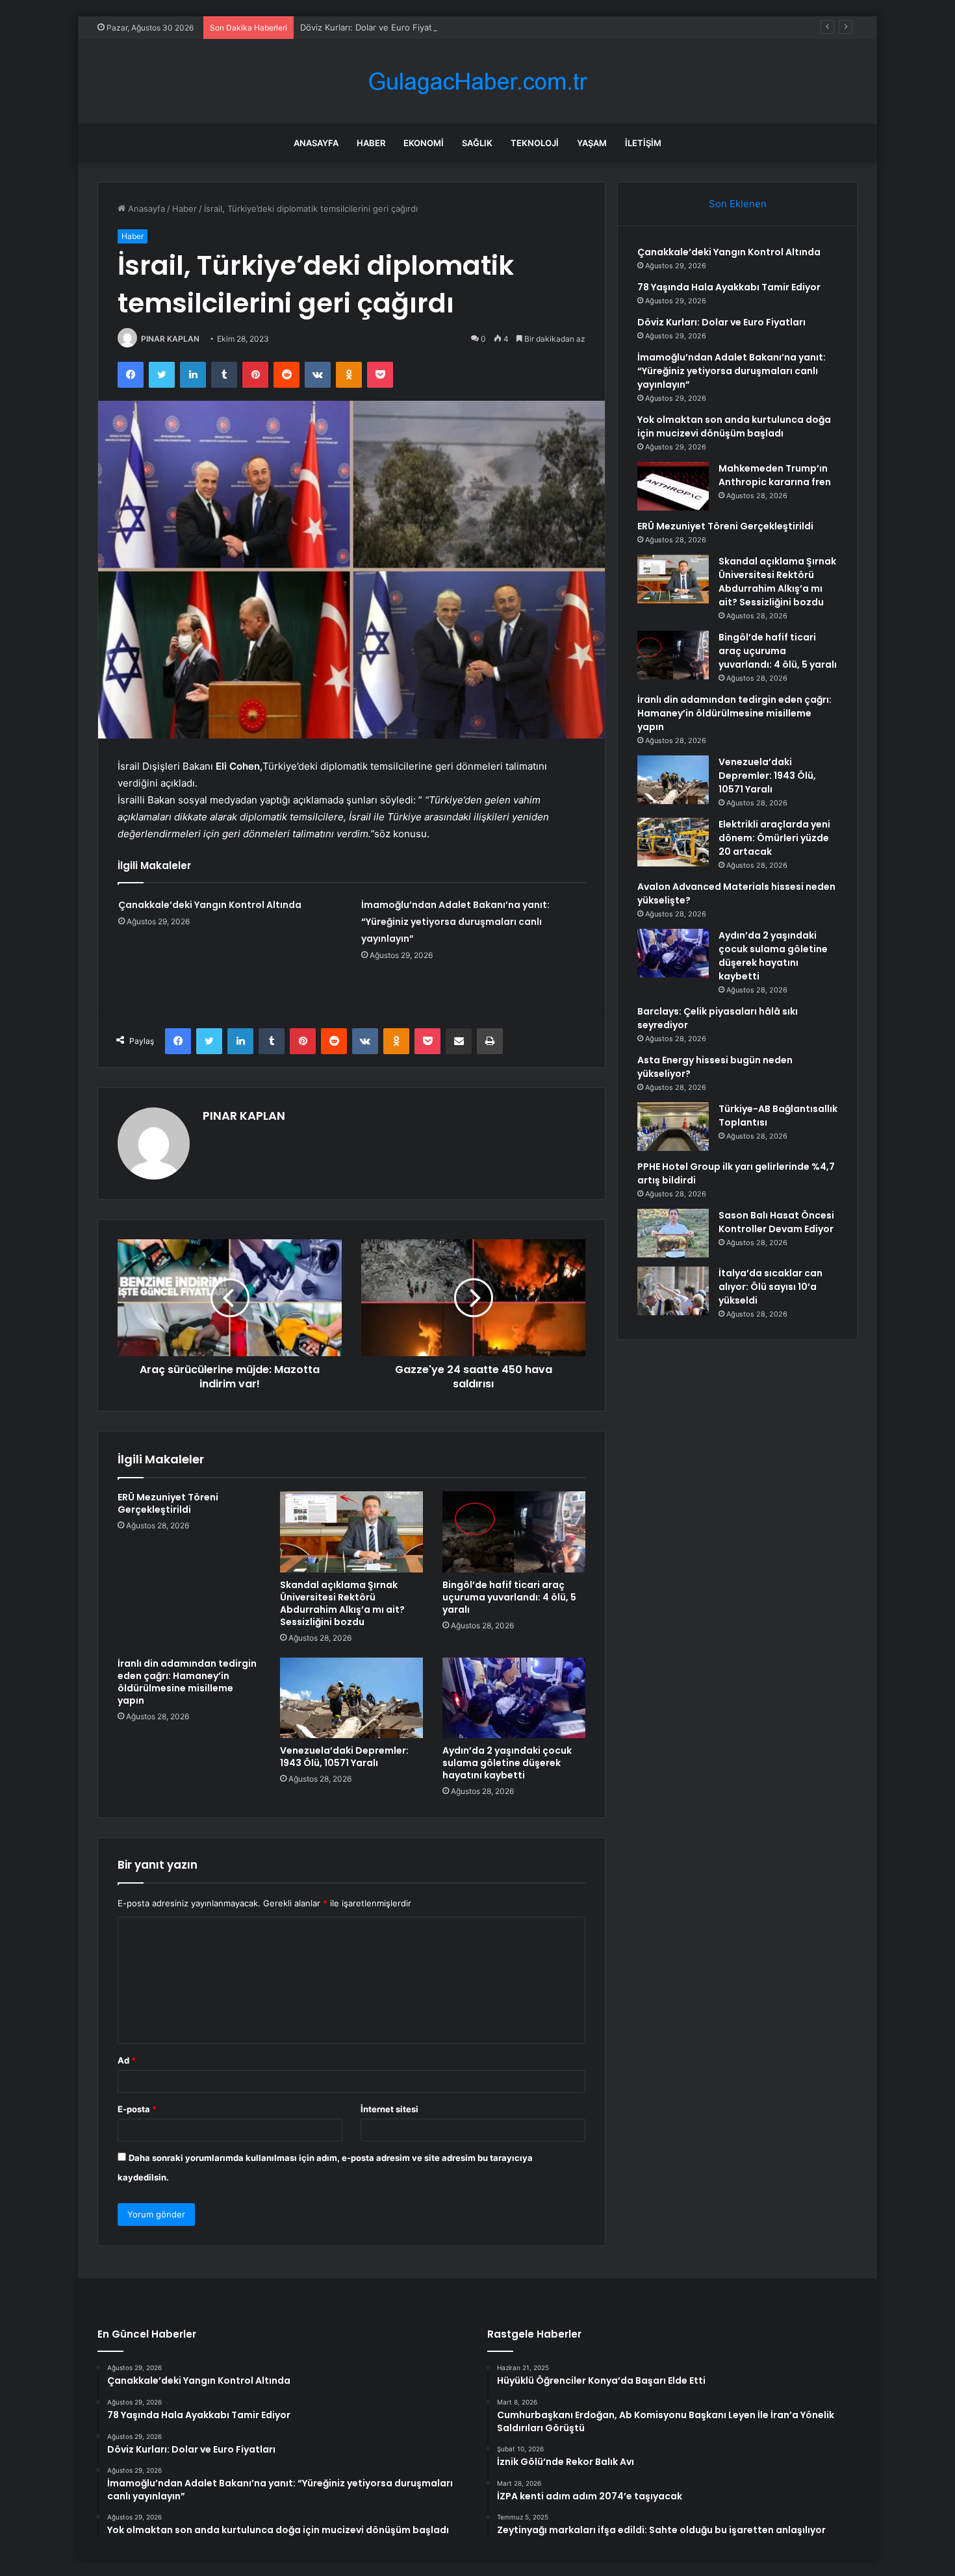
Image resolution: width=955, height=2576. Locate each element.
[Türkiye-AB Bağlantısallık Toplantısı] (673, 1127)
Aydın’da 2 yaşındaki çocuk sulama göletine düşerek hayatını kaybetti (507, 1763)
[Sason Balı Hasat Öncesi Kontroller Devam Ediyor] (673, 1233)
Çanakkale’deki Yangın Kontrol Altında (210, 905)
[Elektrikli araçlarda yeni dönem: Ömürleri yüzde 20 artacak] (673, 842)
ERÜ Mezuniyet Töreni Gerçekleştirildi (168, 1503)
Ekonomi (424, 143)
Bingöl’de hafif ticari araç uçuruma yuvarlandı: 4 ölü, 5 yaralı (509, 1597)
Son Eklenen (738, 204)
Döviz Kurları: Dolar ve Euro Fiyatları (372, 27)
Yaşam (592, 143)
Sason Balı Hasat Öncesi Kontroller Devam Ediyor (776, 1222)
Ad (127, 2060)
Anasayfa (316, 143)
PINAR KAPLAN (170, 339)
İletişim (643, 143)
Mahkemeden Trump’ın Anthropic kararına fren (775, 475)
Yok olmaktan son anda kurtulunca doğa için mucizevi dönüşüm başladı (734, 426)
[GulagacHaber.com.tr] (478, 82)
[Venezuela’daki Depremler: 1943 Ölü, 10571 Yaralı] (351, 1698)
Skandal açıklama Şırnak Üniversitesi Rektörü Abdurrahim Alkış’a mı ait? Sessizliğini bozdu (342, 1603)
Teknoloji (535, 143)
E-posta (137, 2109)
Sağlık (477, 143)
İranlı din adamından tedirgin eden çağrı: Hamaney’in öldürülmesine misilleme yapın (187, 1682)
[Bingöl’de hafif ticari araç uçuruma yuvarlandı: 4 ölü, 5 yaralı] (514, 1532)
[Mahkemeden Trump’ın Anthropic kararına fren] (673, 486)
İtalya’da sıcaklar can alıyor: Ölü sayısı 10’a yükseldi (770, 1287)
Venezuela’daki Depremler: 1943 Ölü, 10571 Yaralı (344, 1757)
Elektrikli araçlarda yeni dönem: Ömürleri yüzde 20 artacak (774, 838)
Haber (371, 143)
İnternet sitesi (389, 2109)
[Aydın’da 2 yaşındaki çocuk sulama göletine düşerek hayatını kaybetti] (514, 1698)
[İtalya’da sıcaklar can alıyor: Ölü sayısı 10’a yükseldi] (673, 1291)
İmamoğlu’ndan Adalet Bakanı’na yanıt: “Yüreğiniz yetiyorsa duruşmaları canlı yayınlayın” (455, 922)
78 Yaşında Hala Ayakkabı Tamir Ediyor (729, 287)
